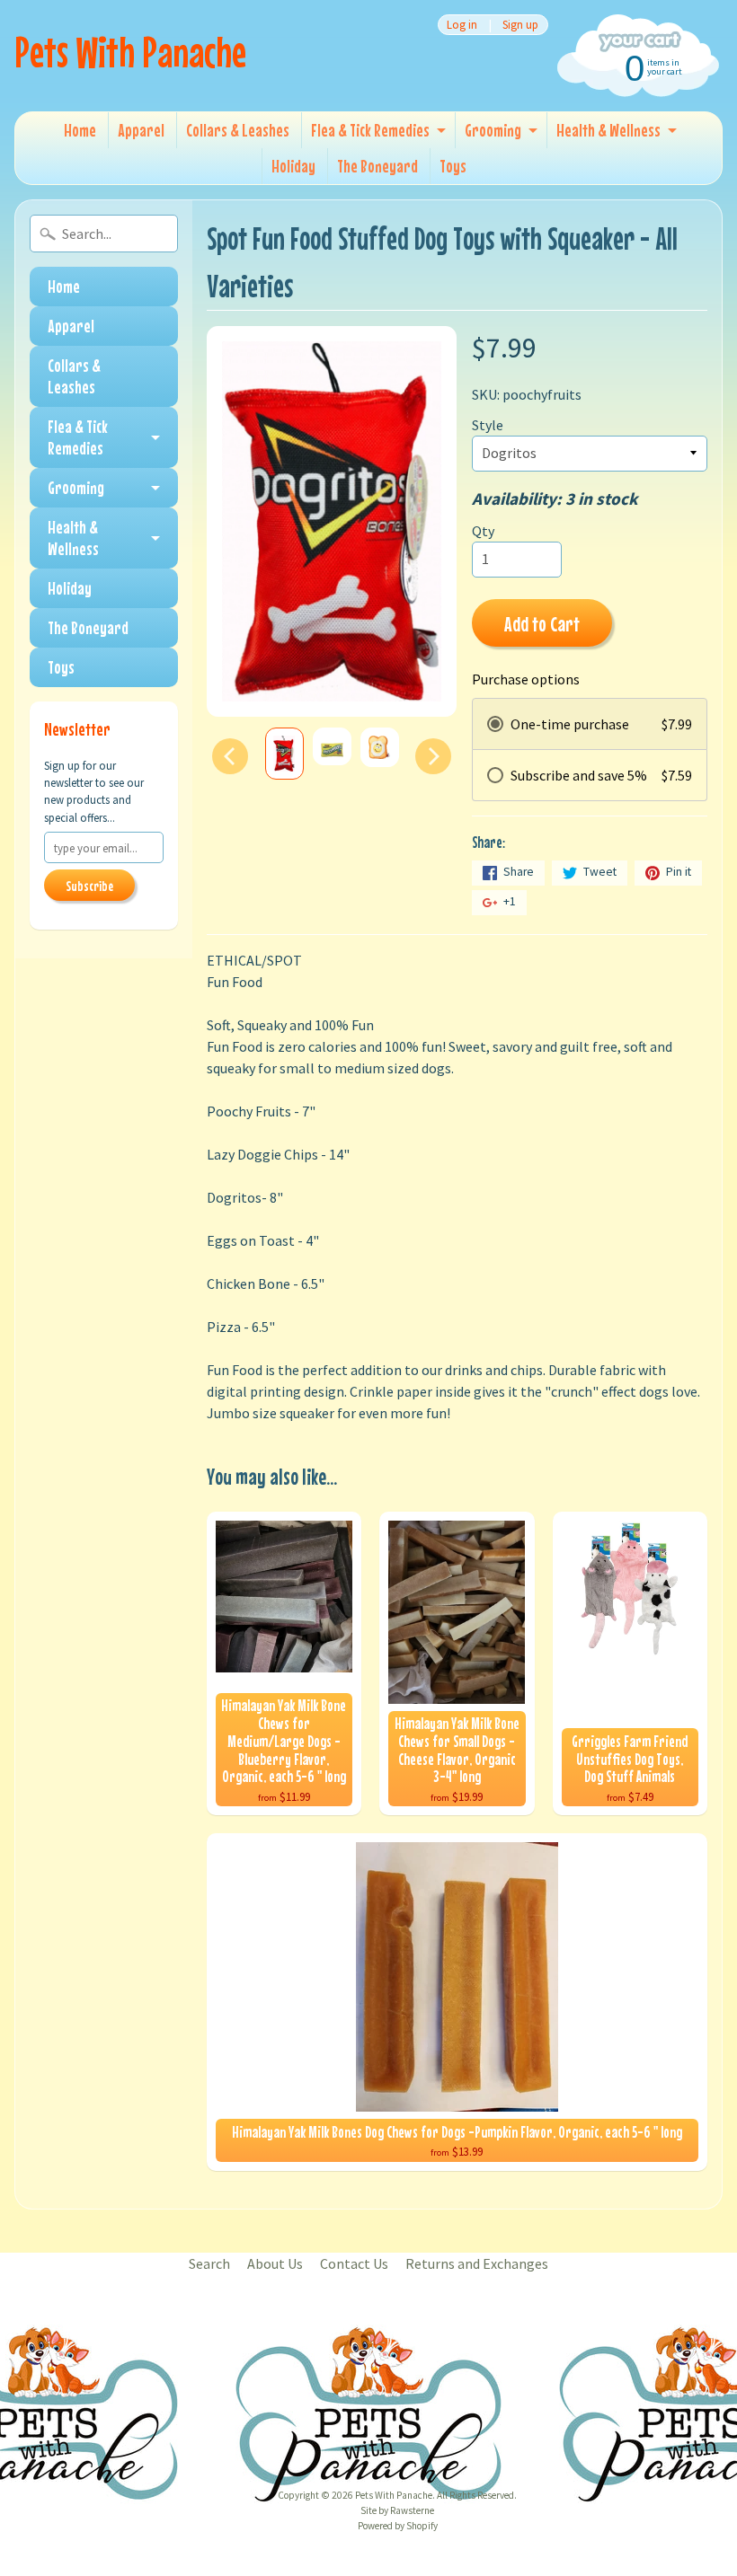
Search (209, 2263)
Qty (483, 531)
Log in (462, 25)
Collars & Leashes (238, 130)
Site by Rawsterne (397, 2510)
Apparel (141, 130)
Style (488, 425)
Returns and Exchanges (477, 2263)
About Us (275, 2263)
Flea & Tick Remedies (370, 130)
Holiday (293, 166)
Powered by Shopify (398, 2526)
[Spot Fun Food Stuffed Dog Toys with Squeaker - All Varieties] (284, 754)
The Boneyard (377, 166)
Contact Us (354, 2263)
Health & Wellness (608, 130)
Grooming (493, 130)
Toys (453, 166)
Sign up (520, 25)
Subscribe (89, 886)
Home (80, 130)
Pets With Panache (130, 52)
